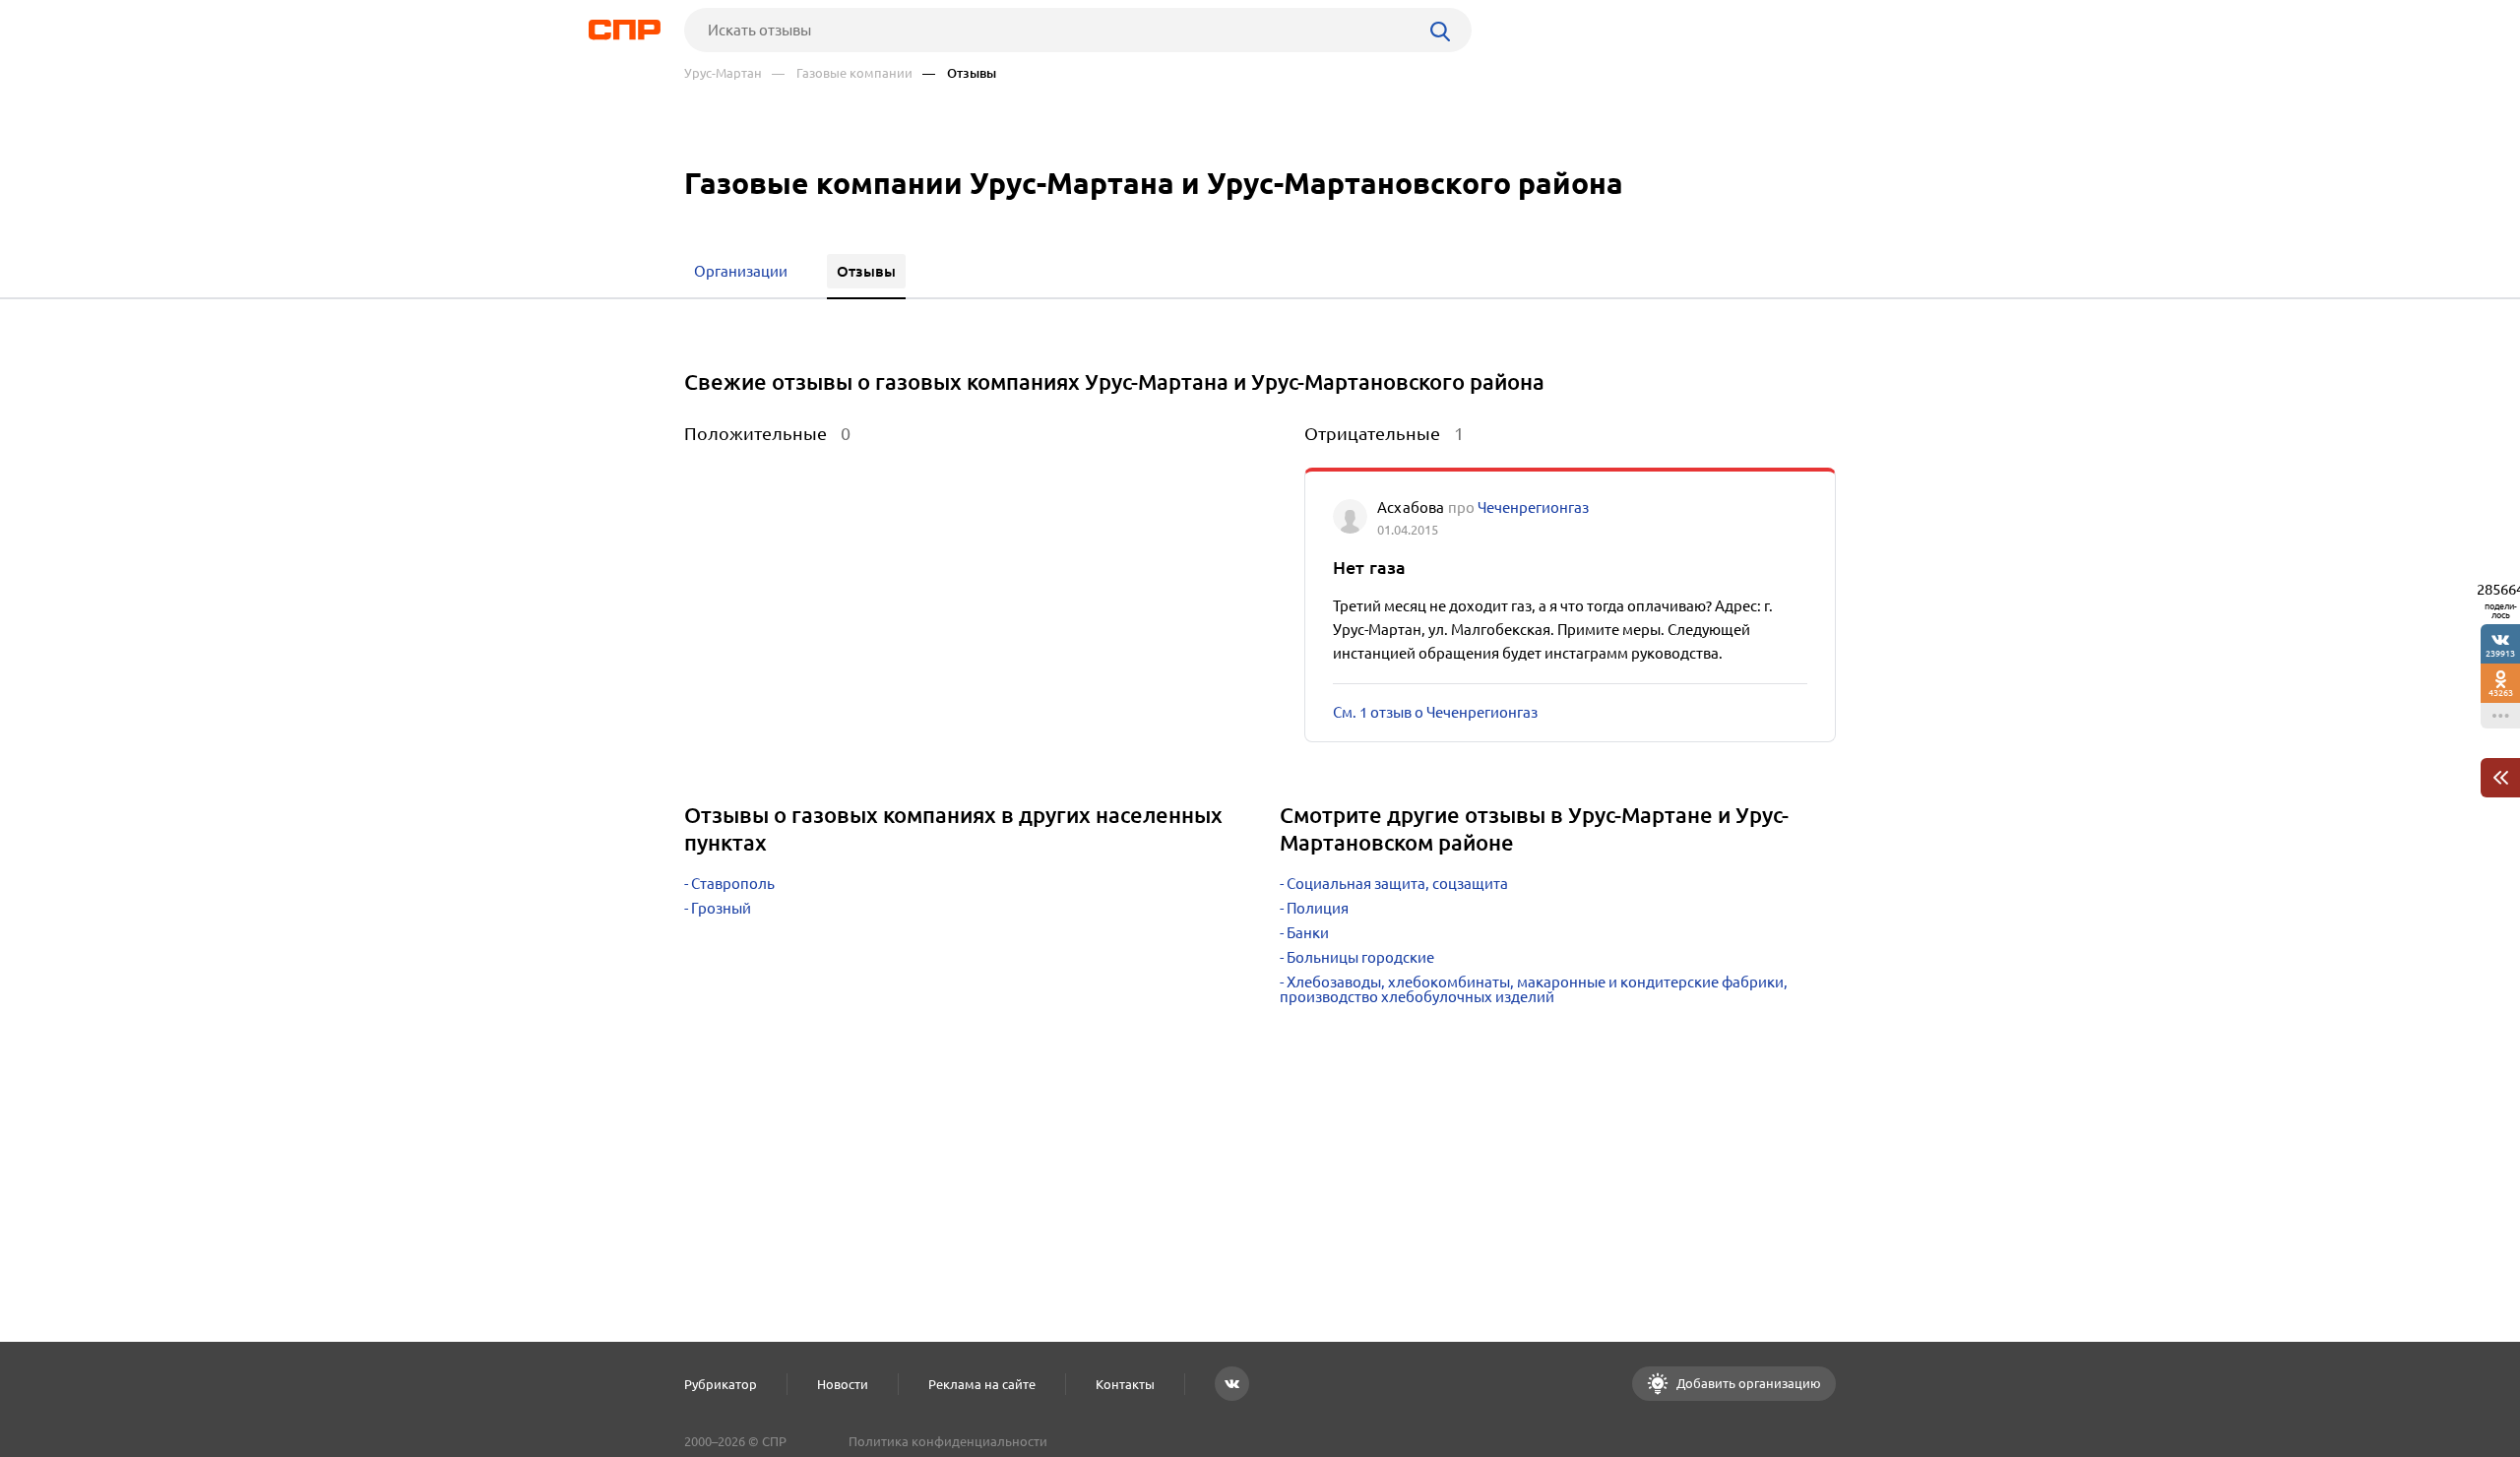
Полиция (1318, 908)
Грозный (721, 908)
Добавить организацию (1747, 1383)
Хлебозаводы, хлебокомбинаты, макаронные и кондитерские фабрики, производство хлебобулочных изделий (1534, 989)
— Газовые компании (842, 73)
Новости (843, 1384)
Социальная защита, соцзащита (1397, 884)
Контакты (1125, 1384)
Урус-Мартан (723, 73)
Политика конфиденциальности (948, 1441)
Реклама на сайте (982, 1384)
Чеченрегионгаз (1533, 507)
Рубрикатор (721, 1384)
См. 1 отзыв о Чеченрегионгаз (1435, 712)
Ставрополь (733, 884)
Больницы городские (1360, 957)
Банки (1308, 933)
